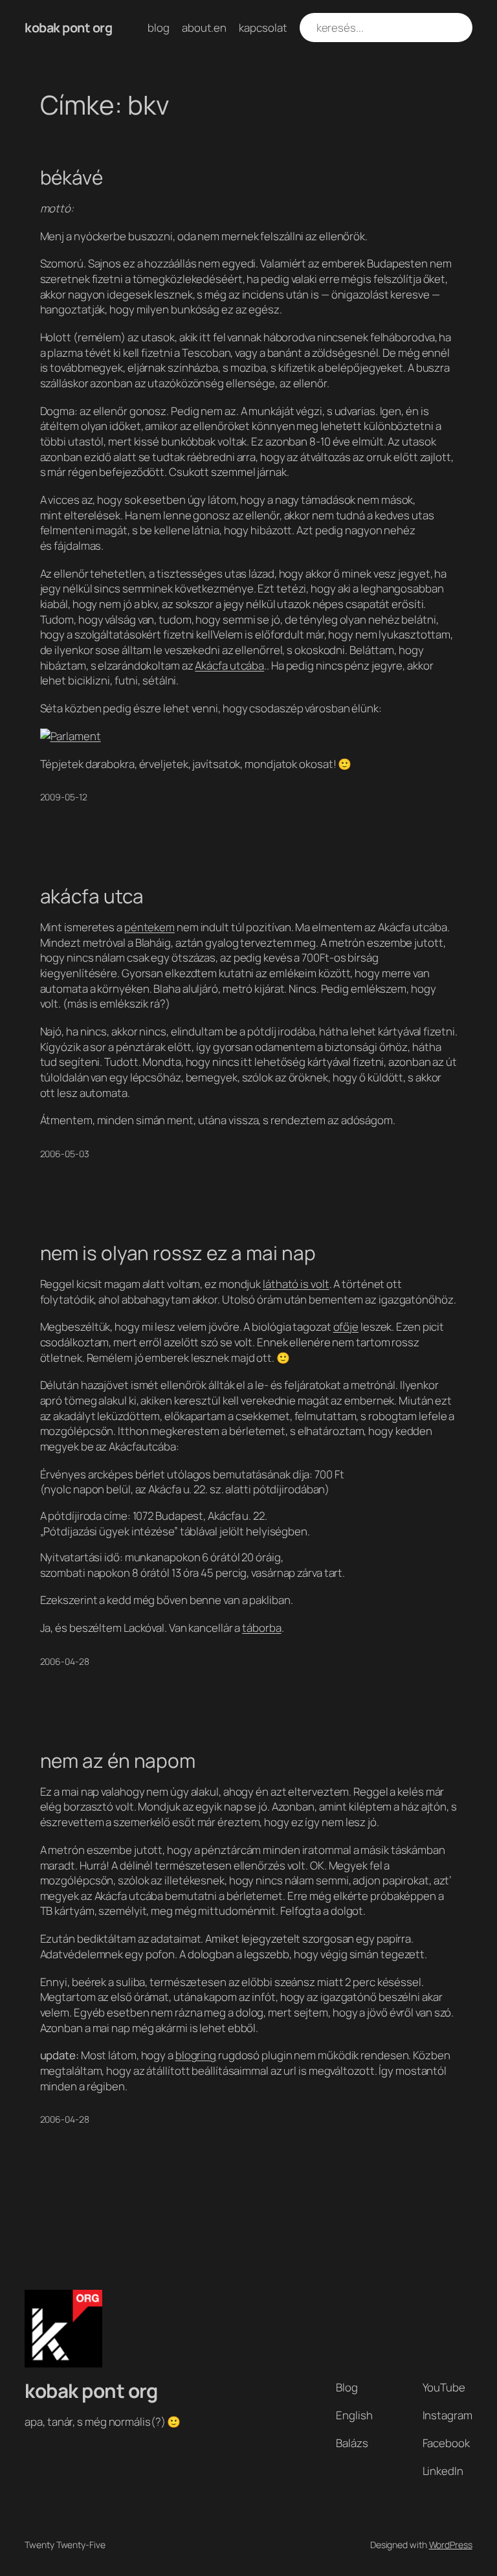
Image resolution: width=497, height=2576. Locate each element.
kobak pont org (68, 28)
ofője (346, 1327)
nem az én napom (118, 1760)
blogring (196, 2055)
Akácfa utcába (229, 665)
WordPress (451, 2545)
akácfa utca (92, 896)
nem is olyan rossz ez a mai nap (178, 1253)
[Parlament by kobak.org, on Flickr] (71, 736)
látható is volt (296, 1284)
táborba (261, 1628)
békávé (72, 177)
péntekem (149, 927)
